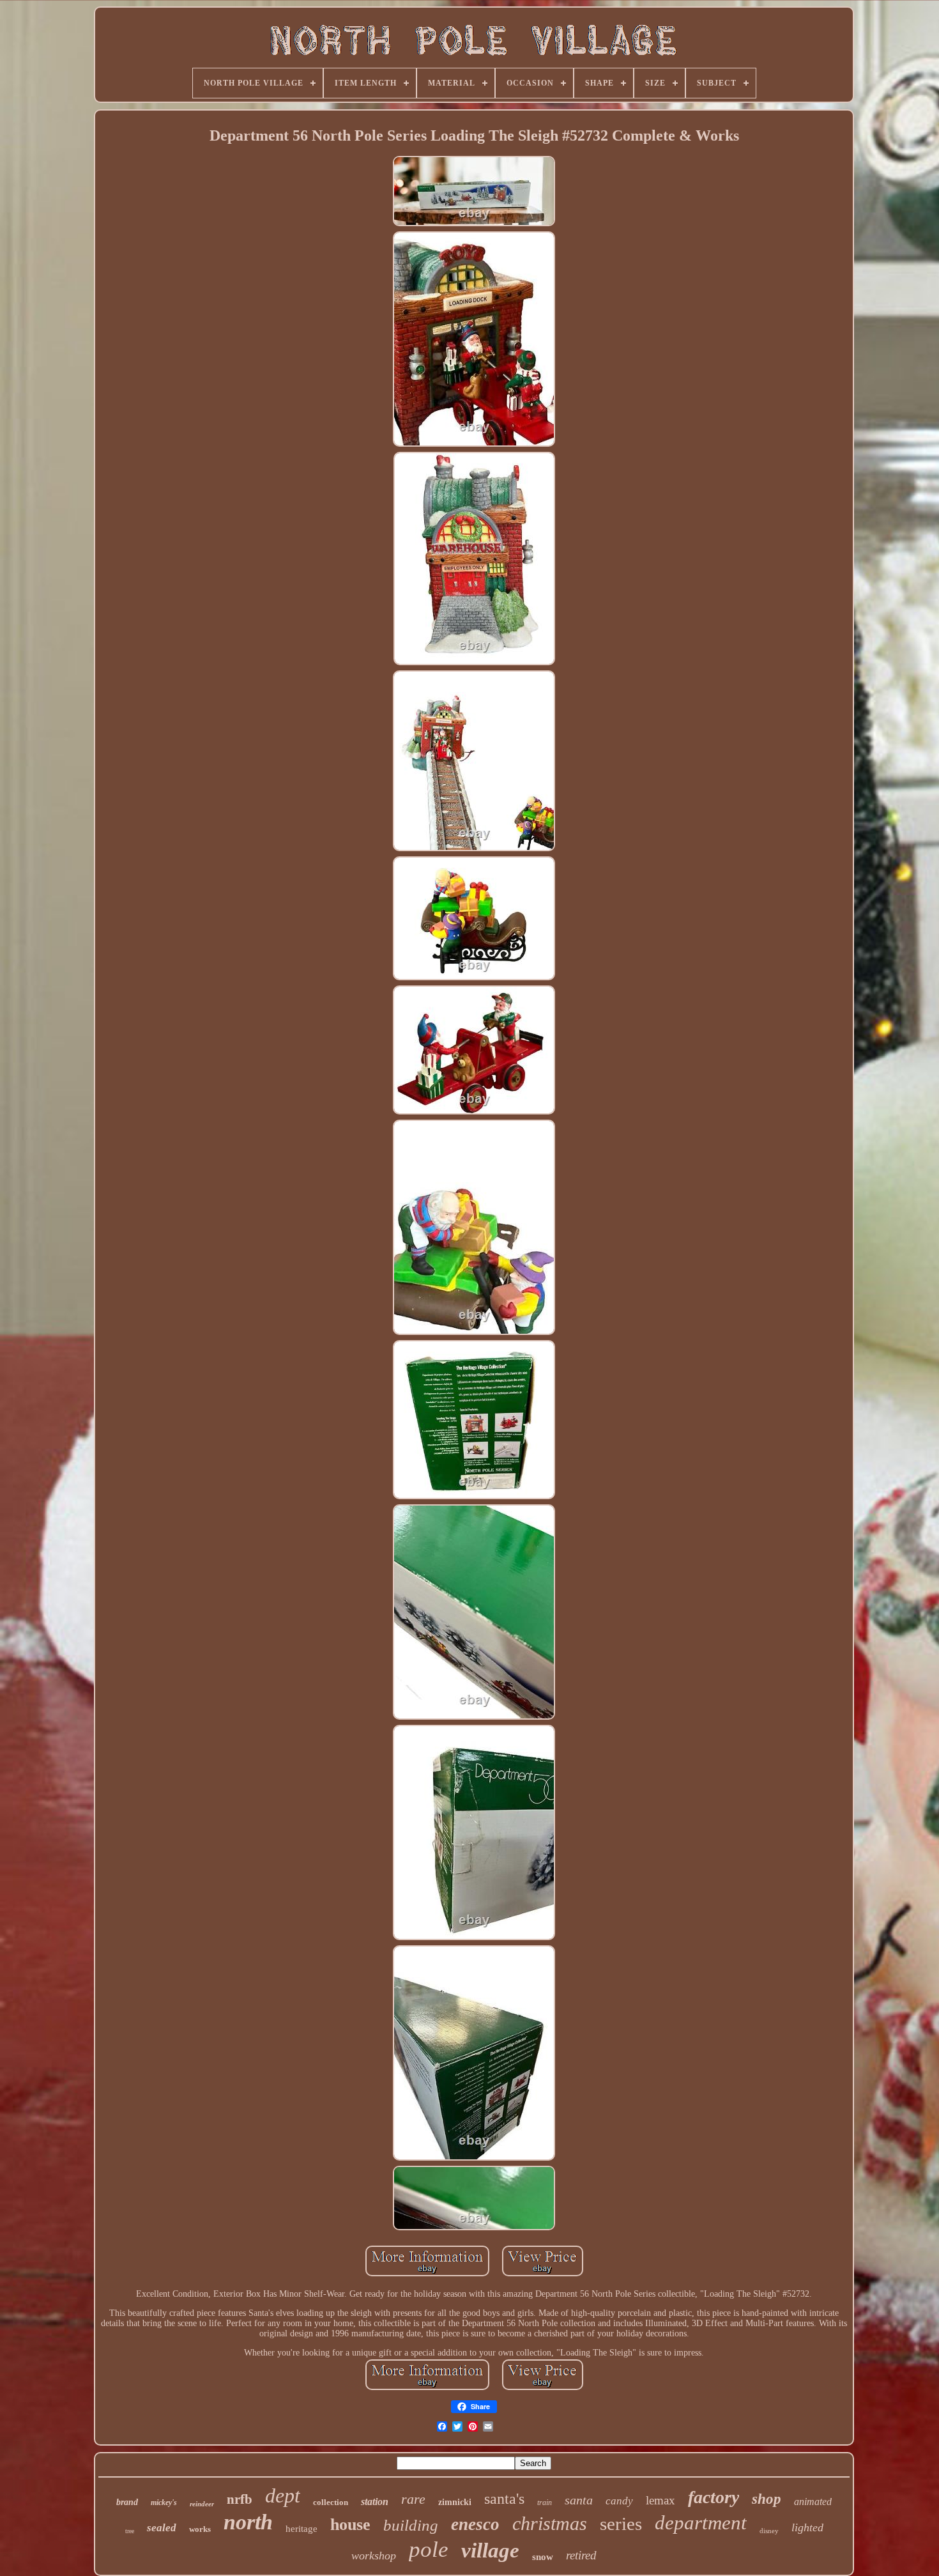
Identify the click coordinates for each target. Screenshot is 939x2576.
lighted (807, 2527)
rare (413, 2499)
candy (619, 2501)
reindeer (202, 2504)
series (621, 2524)
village (490, 2550)
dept (283, 2495)
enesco (475, 2524)
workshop (374, 2556)
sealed (162, 2528)
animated (813, 2502)
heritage (302, 2529)
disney (769, 2531)
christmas (550, 2523)
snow (543, 2557)
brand (127, 2502)
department (701, 2523)
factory (714, 2497)
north (248, 2522)
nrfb (240, 2499)
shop (767, 2499)
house (350, 2525)
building (411, 2525)
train (545, 2503)
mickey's (164, 2503)
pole (429, 2549)
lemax (660, 2500)
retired (581, 2555)
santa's (504, 2499)
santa (579, 2500)
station (375, 2502)
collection (331, 2502)
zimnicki (455, 2502)
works (200, 2529)
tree (130, 2531)
